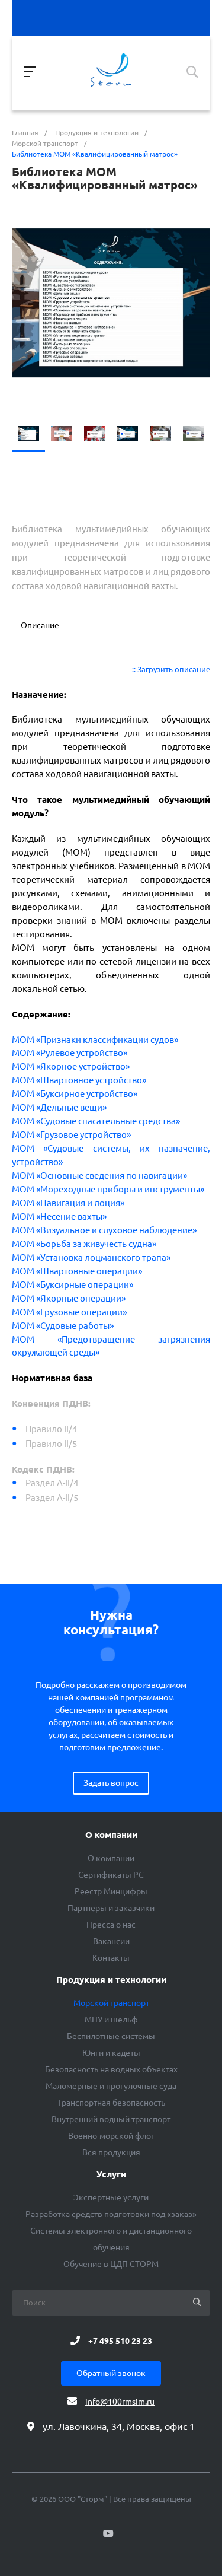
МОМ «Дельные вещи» (59, 1107)
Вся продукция (111, 2152)
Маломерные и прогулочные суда (111, 2086)
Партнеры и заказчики (111, 1908)
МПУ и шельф (111, 2020)
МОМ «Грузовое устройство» (71, 1135)
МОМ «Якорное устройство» (71, 1066)
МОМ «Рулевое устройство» (70, 1053)
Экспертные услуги (111, 2197)
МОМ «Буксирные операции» (73, 1285)
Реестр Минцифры (111, 1891)
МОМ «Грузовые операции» (69, 1312)
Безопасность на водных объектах (111, 2069)
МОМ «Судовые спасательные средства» (96, 1121)
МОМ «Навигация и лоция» (68, 1203)
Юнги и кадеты (111, 2053)
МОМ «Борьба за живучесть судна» (84, 1244)
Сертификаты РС (111, 1875)
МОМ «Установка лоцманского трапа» (91, 1257)
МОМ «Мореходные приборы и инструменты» (108, 1189)
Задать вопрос (111, 1783)
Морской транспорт (111, 2003)
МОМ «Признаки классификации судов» (95, 1040)
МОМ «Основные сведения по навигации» (99, 1176)
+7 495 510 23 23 (120, 2340)
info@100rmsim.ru (120, 2402)
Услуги (111, 2174)
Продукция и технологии (111, 1980)
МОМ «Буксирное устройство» (75, 1094)
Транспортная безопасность (111, 2103)
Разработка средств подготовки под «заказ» (111, 2214)
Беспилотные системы (111, 2036)
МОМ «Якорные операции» (69, 1298)
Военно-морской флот (111, 2136)
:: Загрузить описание (171, 670)
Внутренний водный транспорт (111, 2119)
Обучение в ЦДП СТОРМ (111, 2264)
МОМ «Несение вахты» (59, 1217)
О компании (111, 1835)
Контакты (111, 1958)
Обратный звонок (111, 2373)
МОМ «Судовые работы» (63, 1326)
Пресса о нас (111, 1925)
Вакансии (111, 1941)
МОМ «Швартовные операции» (77, 1271)
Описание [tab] (40, 625)
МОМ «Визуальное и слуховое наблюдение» (104, 1230)
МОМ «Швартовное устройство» (79, 1080)
